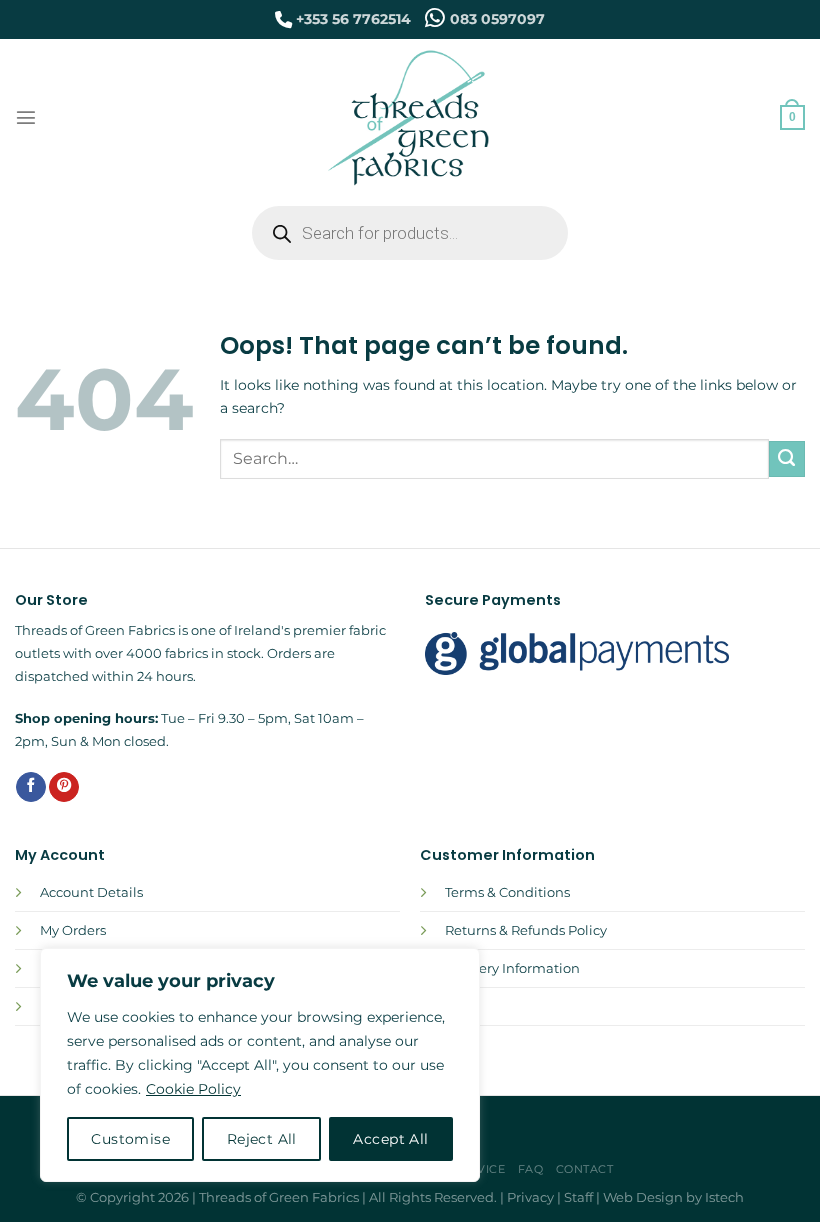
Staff (578, 1197)
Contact (585, 1169)
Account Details (91, 892)
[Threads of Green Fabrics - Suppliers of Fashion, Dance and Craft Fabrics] (410, 117)
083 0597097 (497, 19)
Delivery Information (512, 968)
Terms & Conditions (507, 892)
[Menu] (26, 117)
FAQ (531, 1169)
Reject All (262, 1139)
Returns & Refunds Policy (526, 930)
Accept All (390, 1139)
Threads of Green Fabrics (279, 1197)
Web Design (643, 1197)
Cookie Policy (193, 1089)
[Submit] (787, 459)
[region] (260, 1065)
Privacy (530, 1197)
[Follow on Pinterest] (64, 787)
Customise (130, 1139)
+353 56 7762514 (353, 19)
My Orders (73, 930)
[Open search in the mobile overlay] (410, 233)
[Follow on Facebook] (31, 787)
